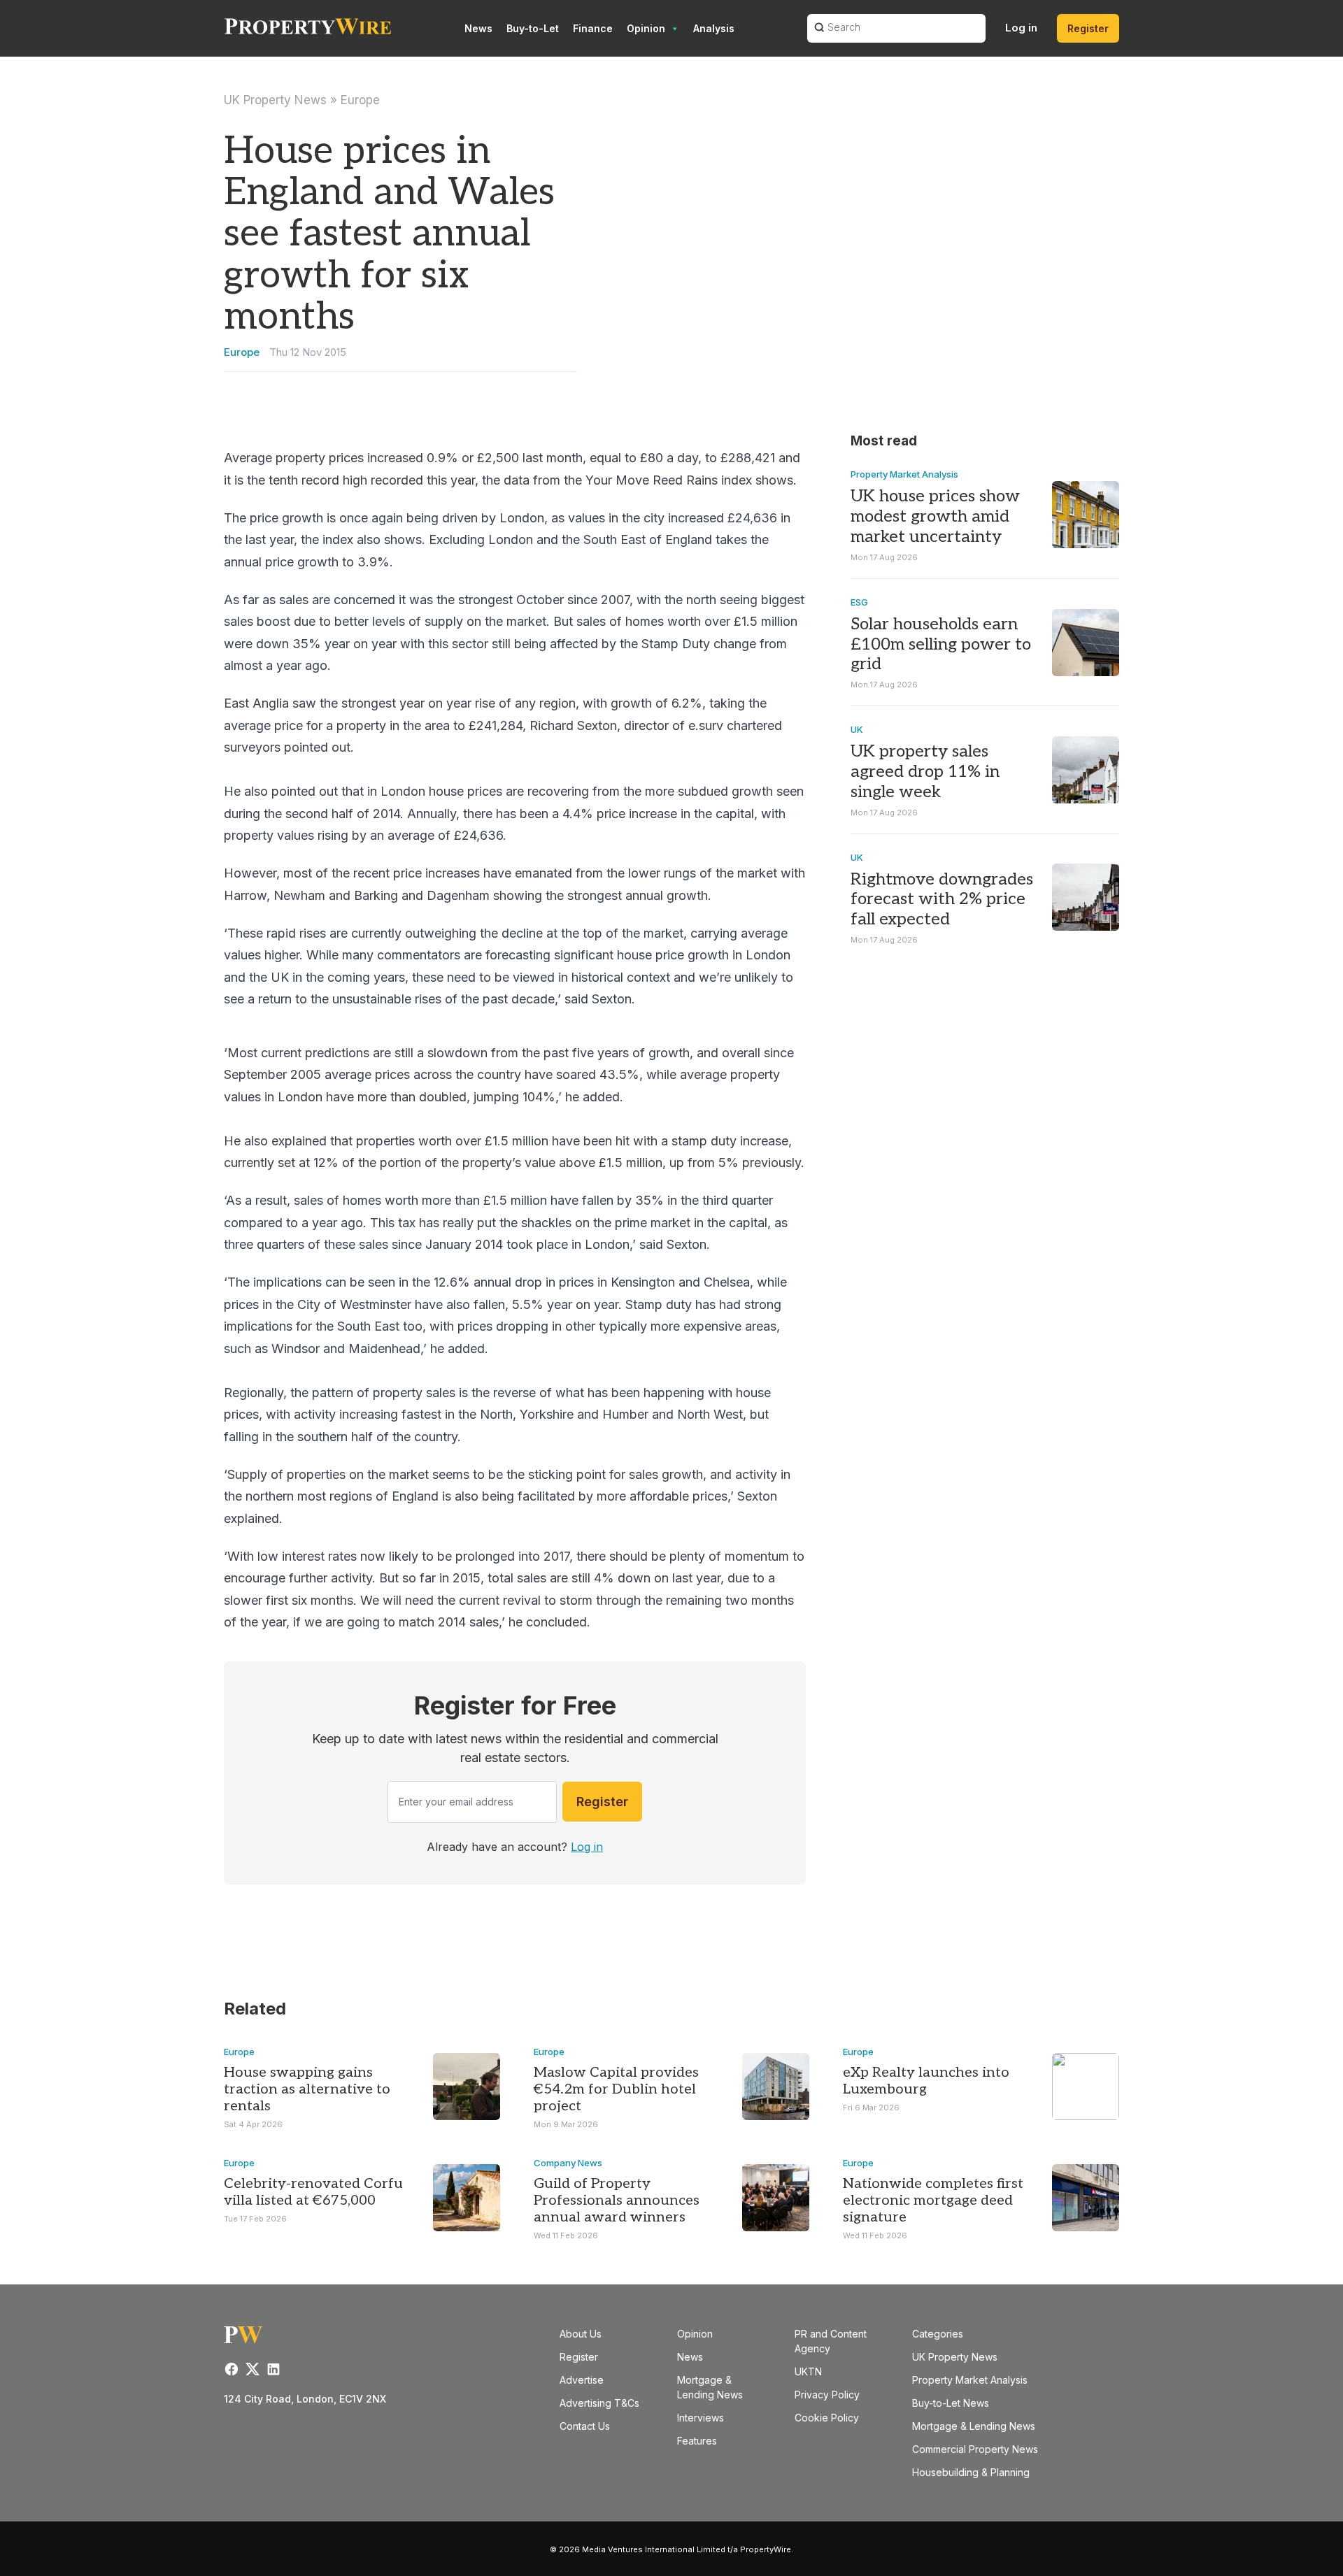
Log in (1021, 28)
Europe (360, 100)
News (478, 28)
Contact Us (585, 2426)
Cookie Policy (827, 2418)
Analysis (714, 28)
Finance (593, 28)
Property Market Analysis (904, 474)
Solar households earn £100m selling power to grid (941, 644)
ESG (859, 602)
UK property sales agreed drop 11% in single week (925, 772)
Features (697, 2441)
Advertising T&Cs (599, 2403)
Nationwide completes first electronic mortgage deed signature (933, 2201)
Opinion (646, 28)
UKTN (808, 2371)
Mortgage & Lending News (974, 2426)
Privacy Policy (827, 2395)
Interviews (701, 2418)
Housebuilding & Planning (971, 2472)
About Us (581, 2334)
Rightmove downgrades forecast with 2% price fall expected (942, 900)
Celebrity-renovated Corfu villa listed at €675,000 (313, 2192)
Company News (568, 2163)
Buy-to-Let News (951, 2403)
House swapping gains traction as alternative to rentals (307, 2089)
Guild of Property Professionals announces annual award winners (617, 2201)
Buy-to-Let (533, 28)
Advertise (582, 2380)
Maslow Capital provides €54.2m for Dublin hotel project (616, 2089)
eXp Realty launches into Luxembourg (926, 2081)
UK (857, 729)
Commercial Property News (975, 2449)
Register (1088, 28)
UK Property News (275, 100)
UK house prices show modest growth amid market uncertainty (935, 516)
